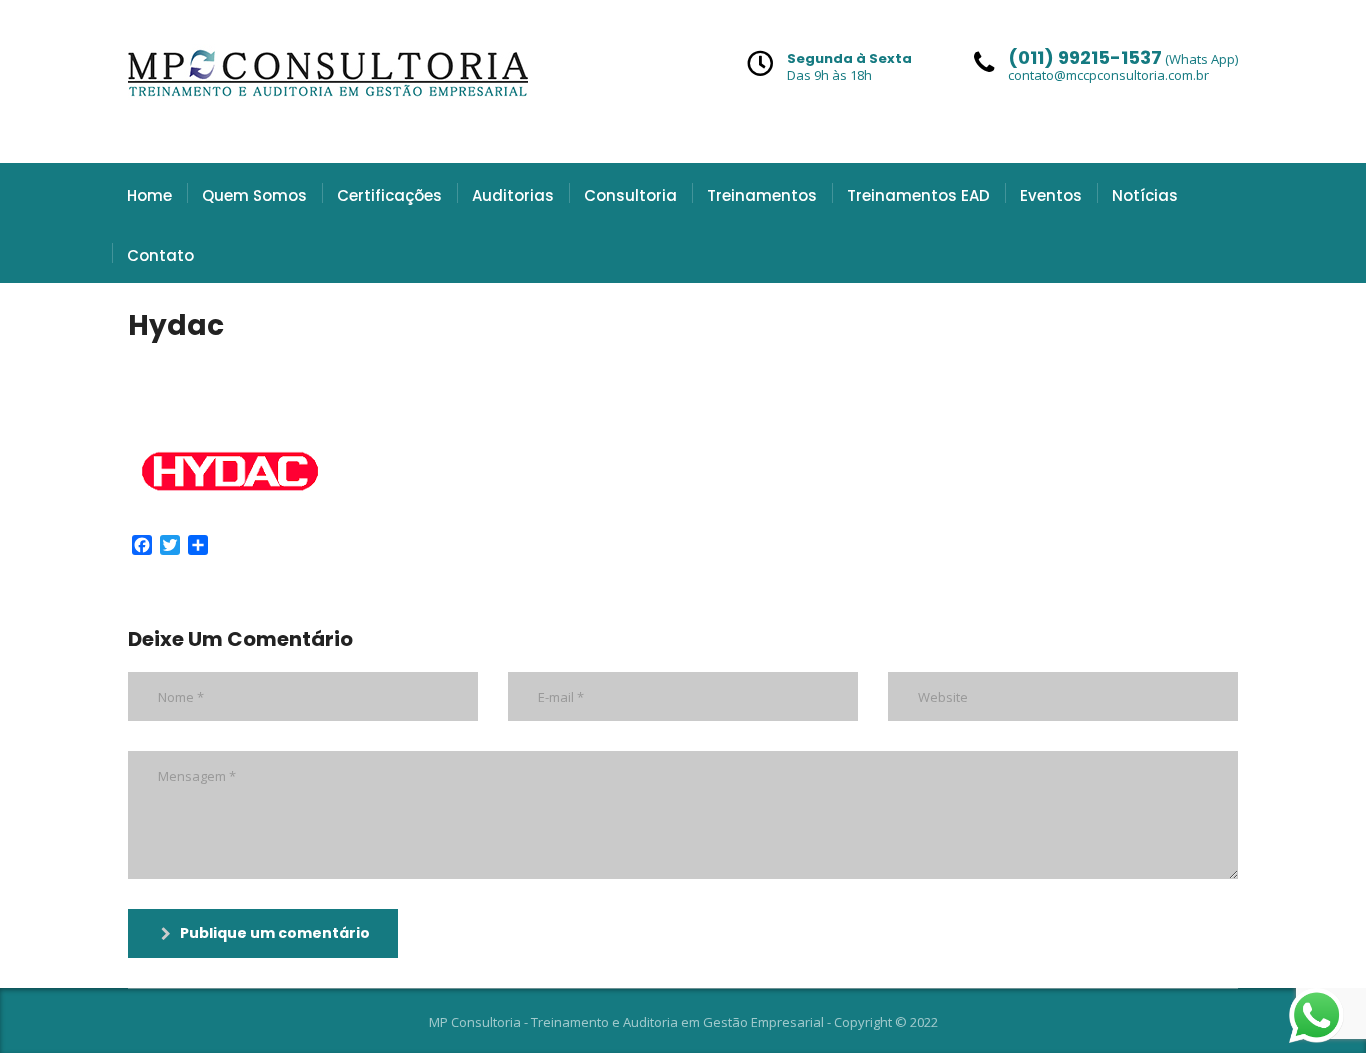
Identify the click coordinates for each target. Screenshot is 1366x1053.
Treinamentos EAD (918, 195)
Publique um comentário (275, 933)
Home (149, 195)
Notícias (1145, 195)
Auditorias (513, 195)
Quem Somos (254, 195)
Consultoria (630, 195)
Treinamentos (762, 195)
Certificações (389, 195)
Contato (160, 255)
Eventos (1051, 195)
